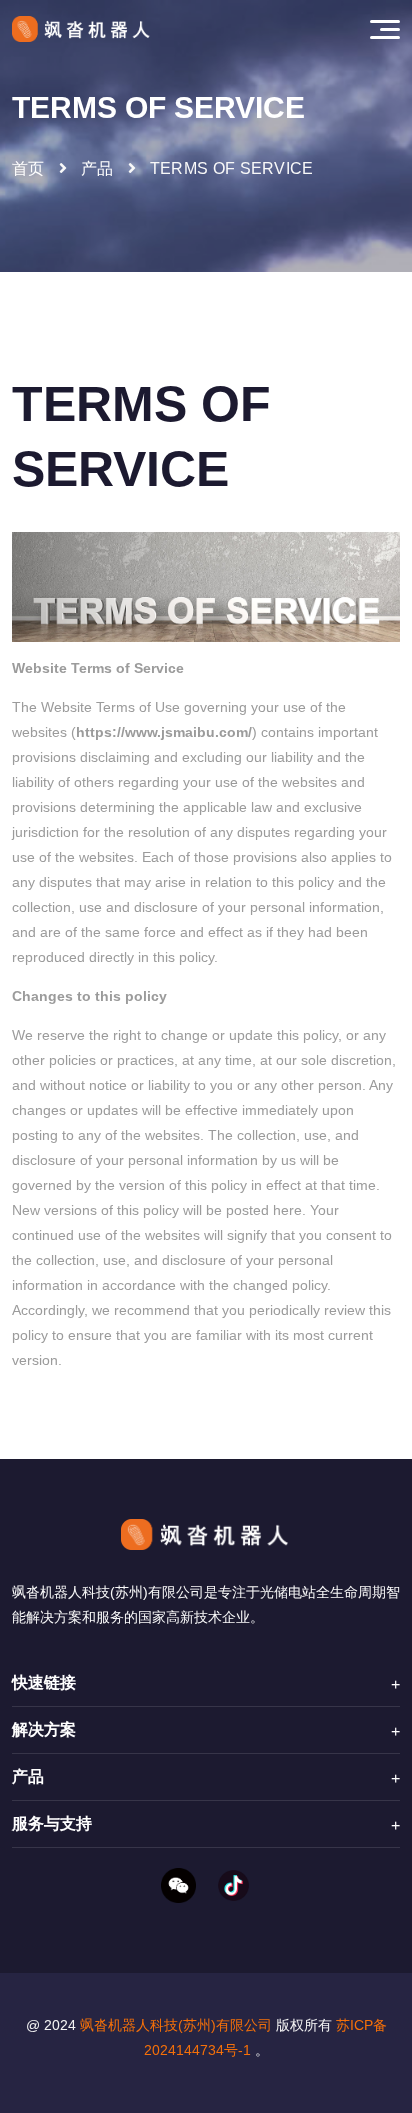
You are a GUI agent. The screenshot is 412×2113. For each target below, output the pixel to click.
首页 (28, 168)
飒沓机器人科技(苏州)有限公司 (176, 2025)
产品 (97, 168)
